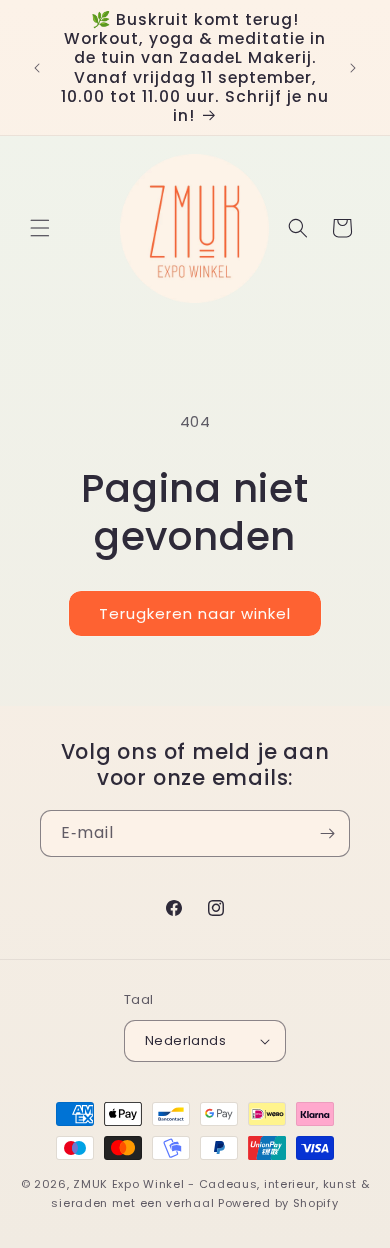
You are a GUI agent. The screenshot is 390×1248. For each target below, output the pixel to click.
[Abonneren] (327, 833)
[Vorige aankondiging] (37, 68)
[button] (40, 228)
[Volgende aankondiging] (353, 68)
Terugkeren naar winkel (195, 613)
